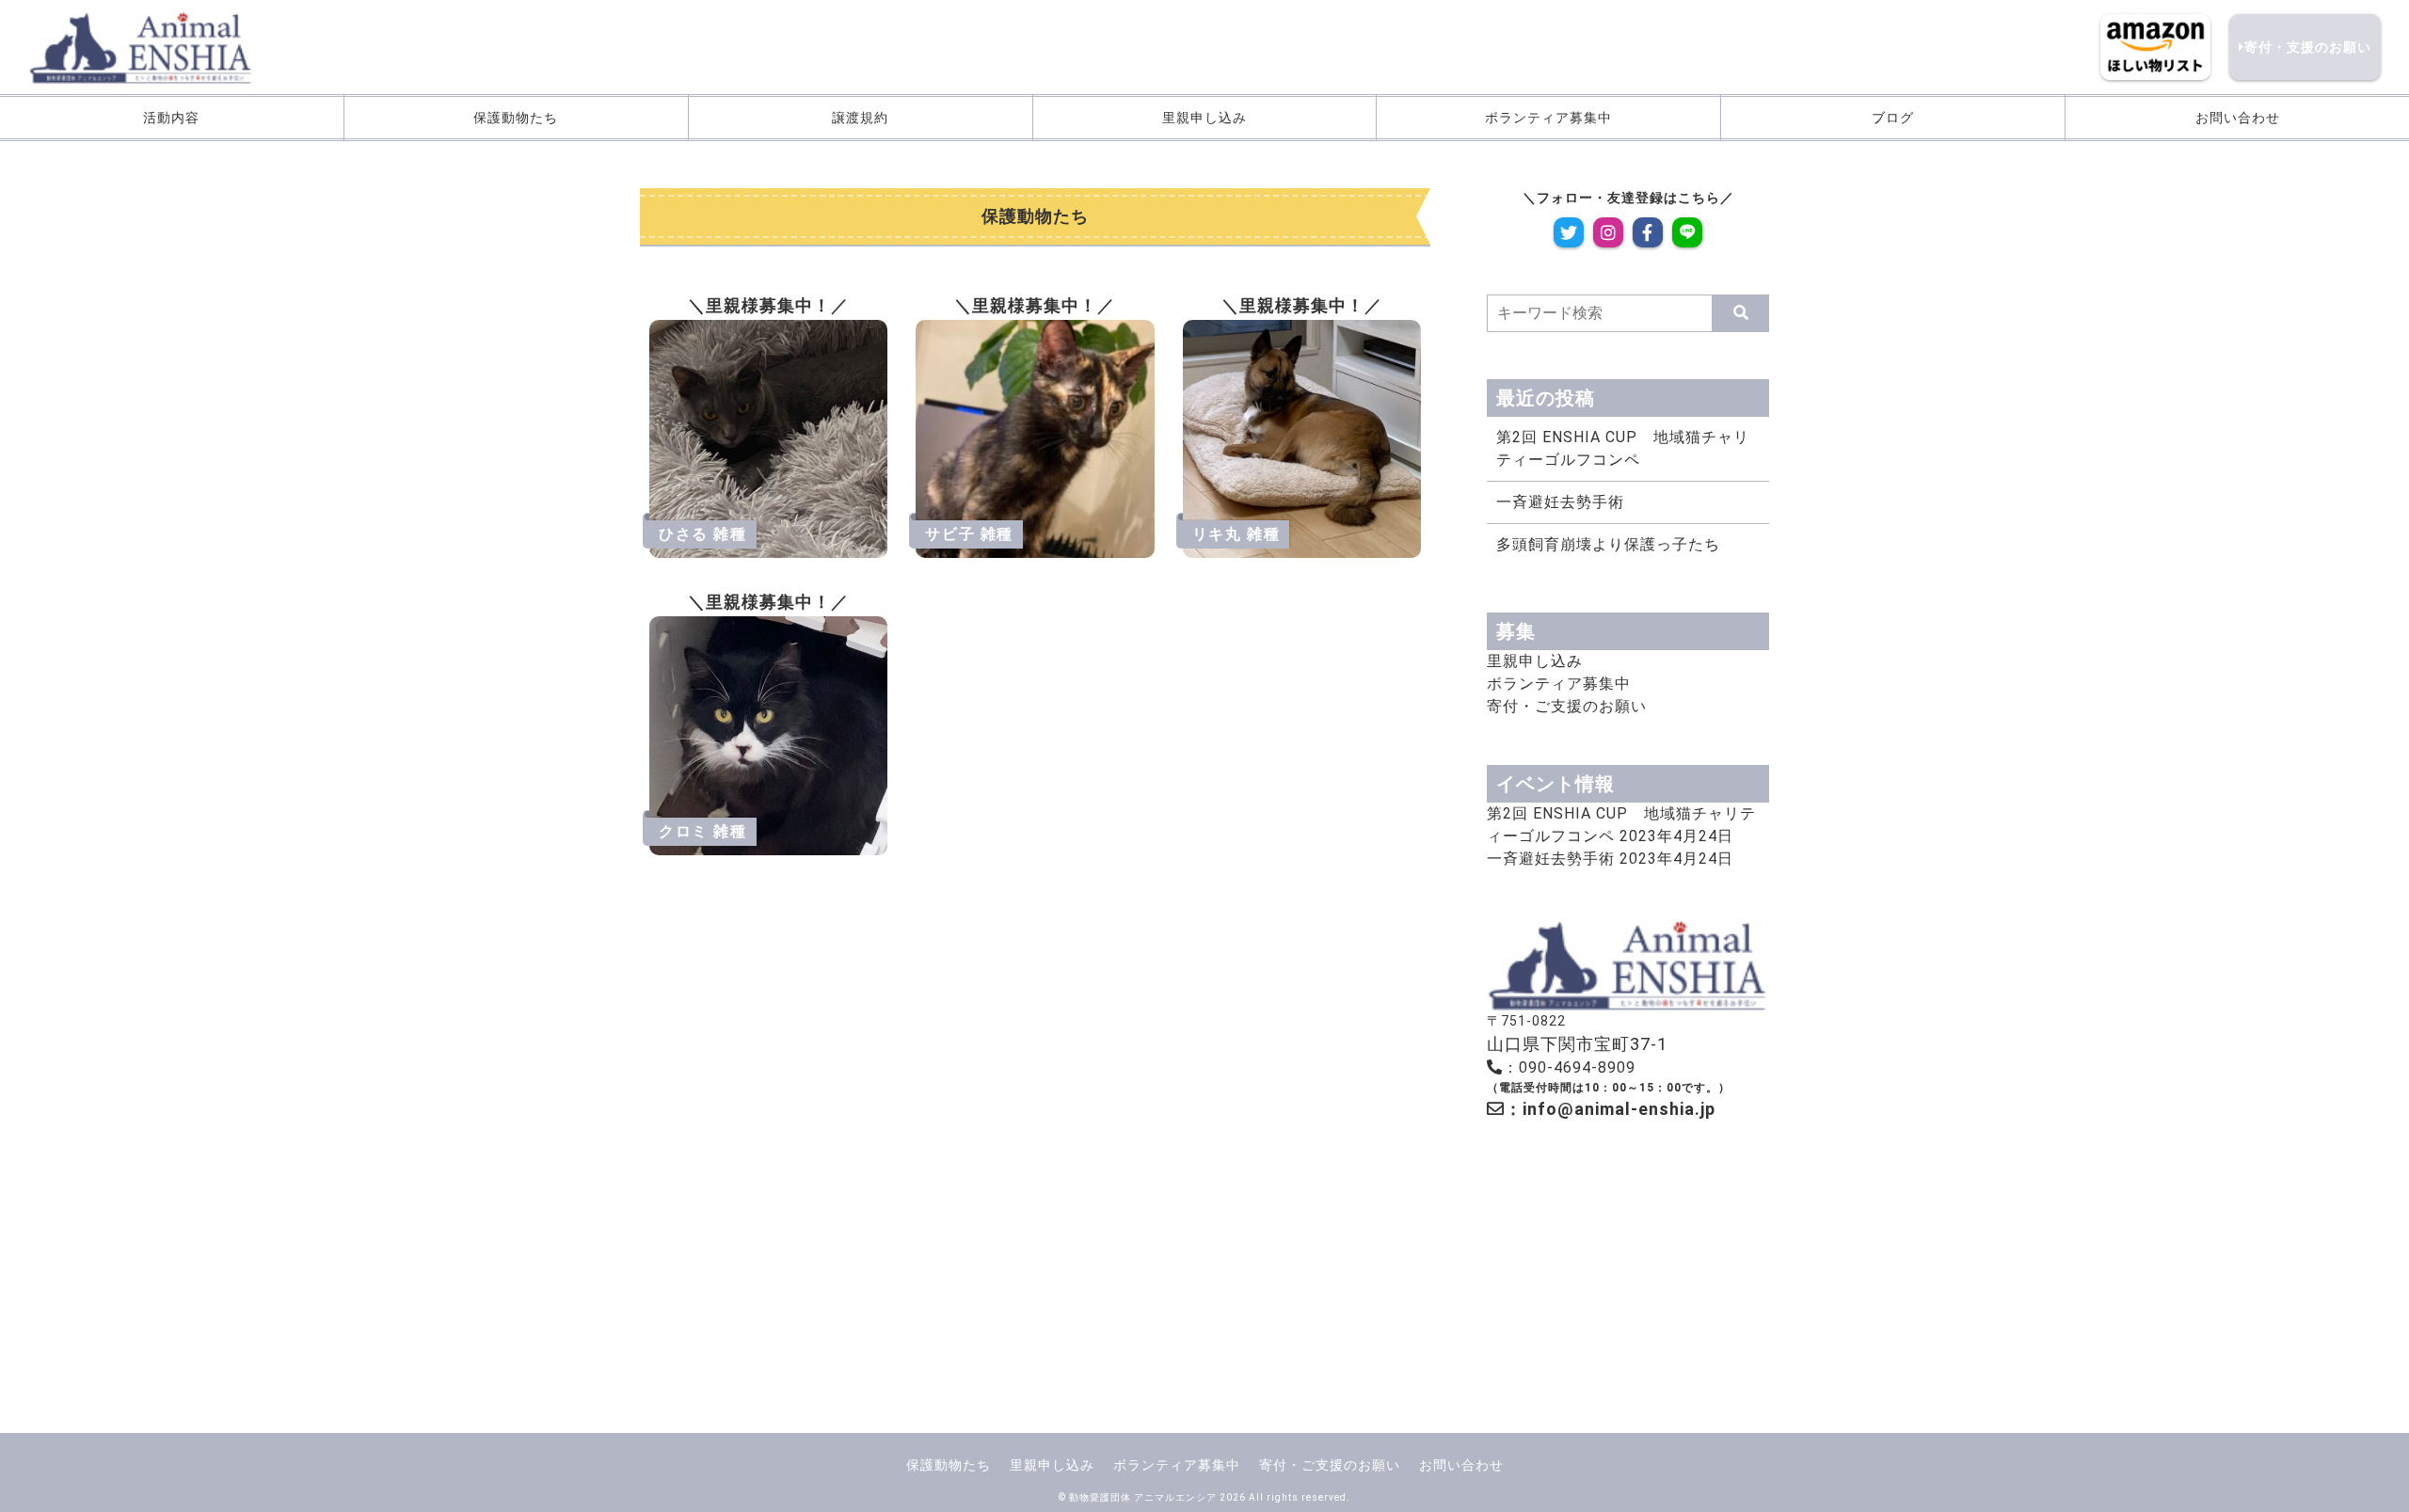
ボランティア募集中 (1548, 118)
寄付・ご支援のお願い (1567, 706)
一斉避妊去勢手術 (1560, 502)
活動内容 (171, 118)
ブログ (1893, 118)
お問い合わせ (2238, 118)
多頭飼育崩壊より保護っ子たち (1608, 544)
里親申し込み (1204, 118)
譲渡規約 (860, 118)
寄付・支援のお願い (2308, 47)
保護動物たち (516, 118)
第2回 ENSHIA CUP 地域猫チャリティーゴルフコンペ (1623, 448)
